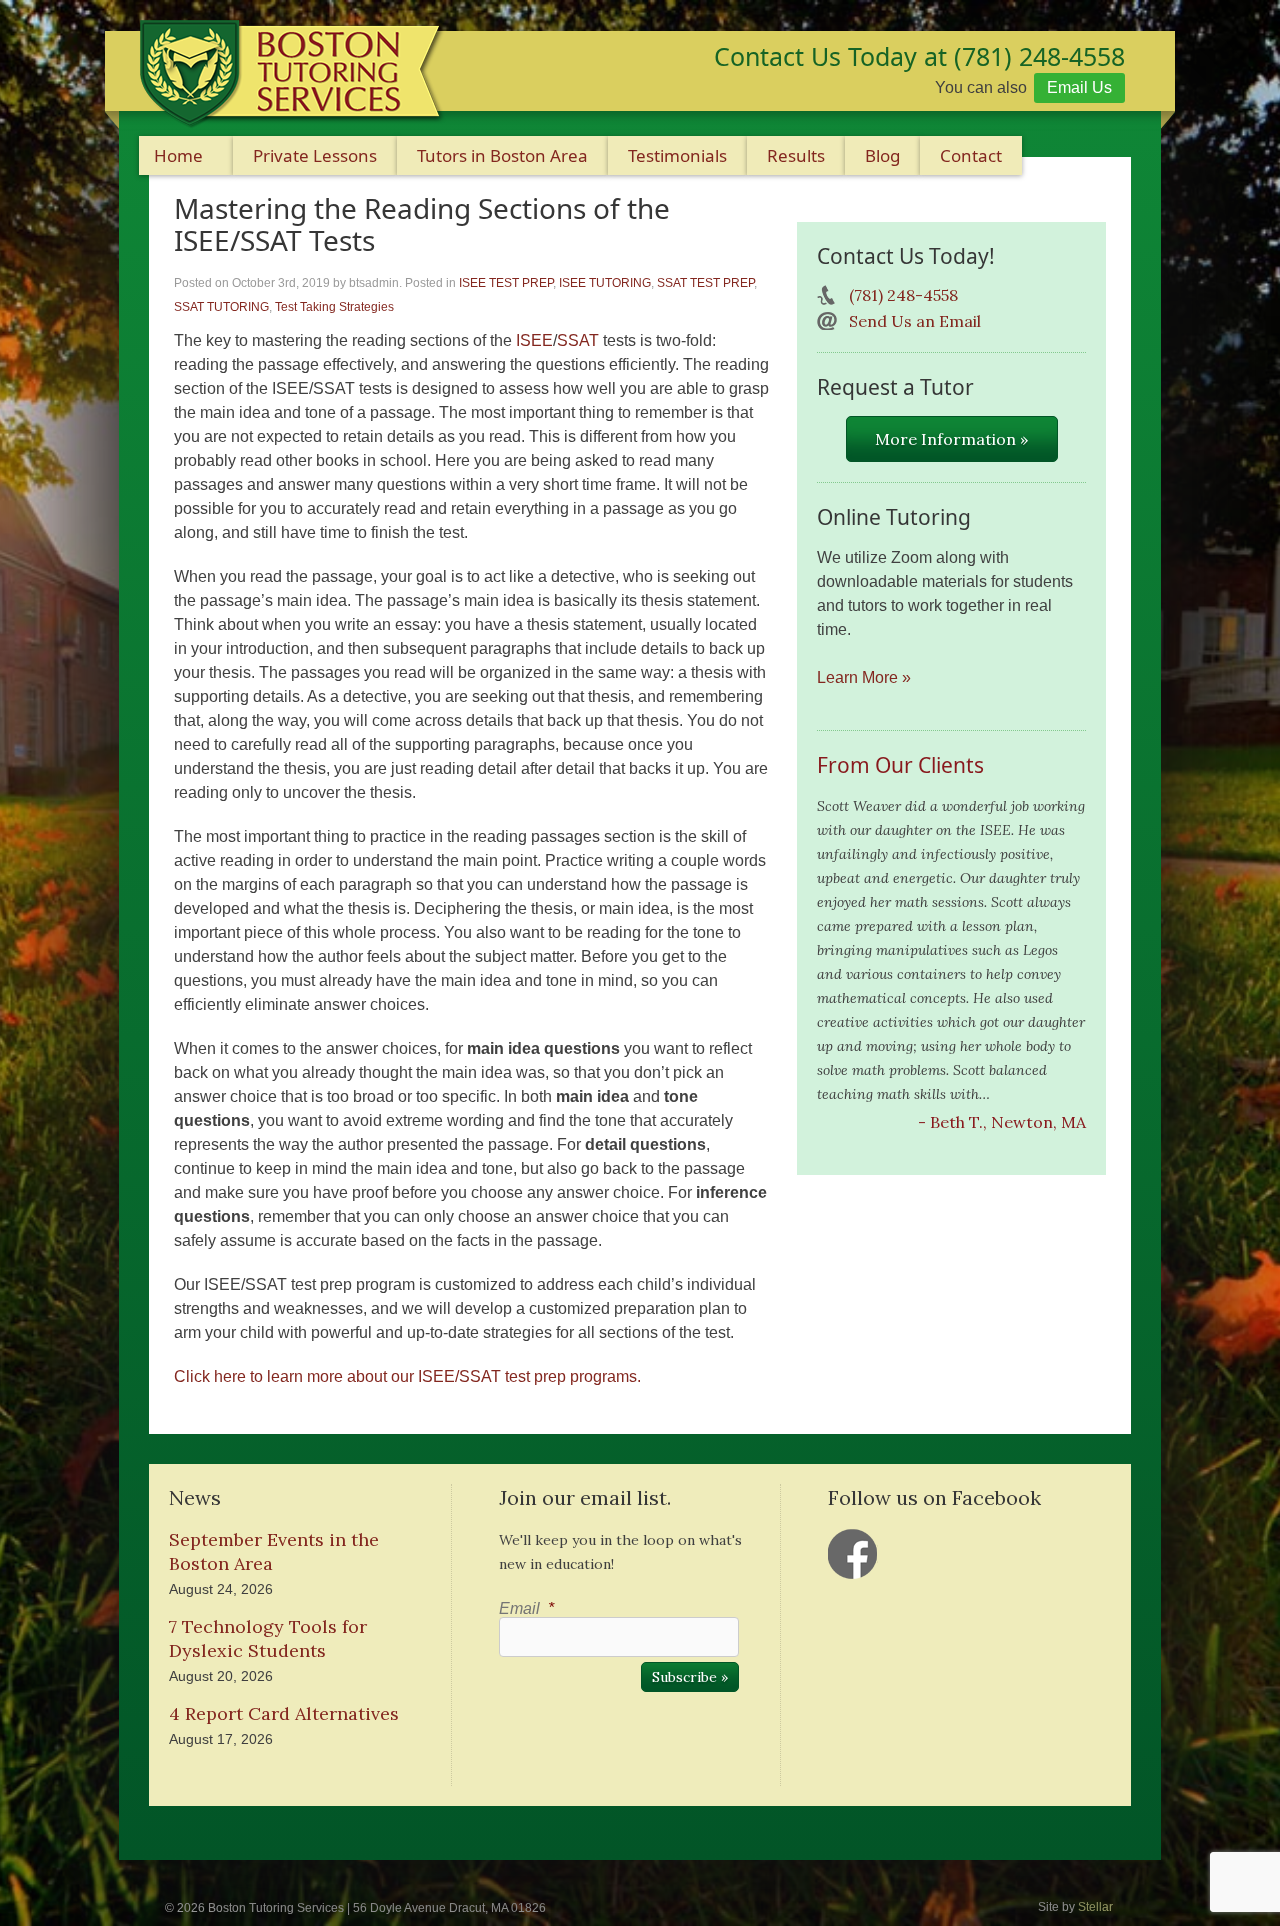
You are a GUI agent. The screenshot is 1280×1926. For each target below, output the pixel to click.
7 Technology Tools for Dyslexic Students (268, 1638)
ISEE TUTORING (605, 283)
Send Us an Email (915, 321)
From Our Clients (900, 765)
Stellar (1095, 1907)
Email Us (1079, 87)
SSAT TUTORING (221, 307)
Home (178, 155)
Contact (971, 155)
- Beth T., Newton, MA (1002, 1122)
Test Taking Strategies (334, 307)
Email (526, 1608)
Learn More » (864, 677)
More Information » (951, 439)
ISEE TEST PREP (506, 283)
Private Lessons (315, 155)
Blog (882, 155)
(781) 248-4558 (903, 295)
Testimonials (677, 155)
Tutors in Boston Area (502, 155)
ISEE (534, 340)
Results (796, 155)
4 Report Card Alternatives (284, 1713)
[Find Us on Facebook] (853, 1554)
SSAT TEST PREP (705, 283)
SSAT (578, 340)
